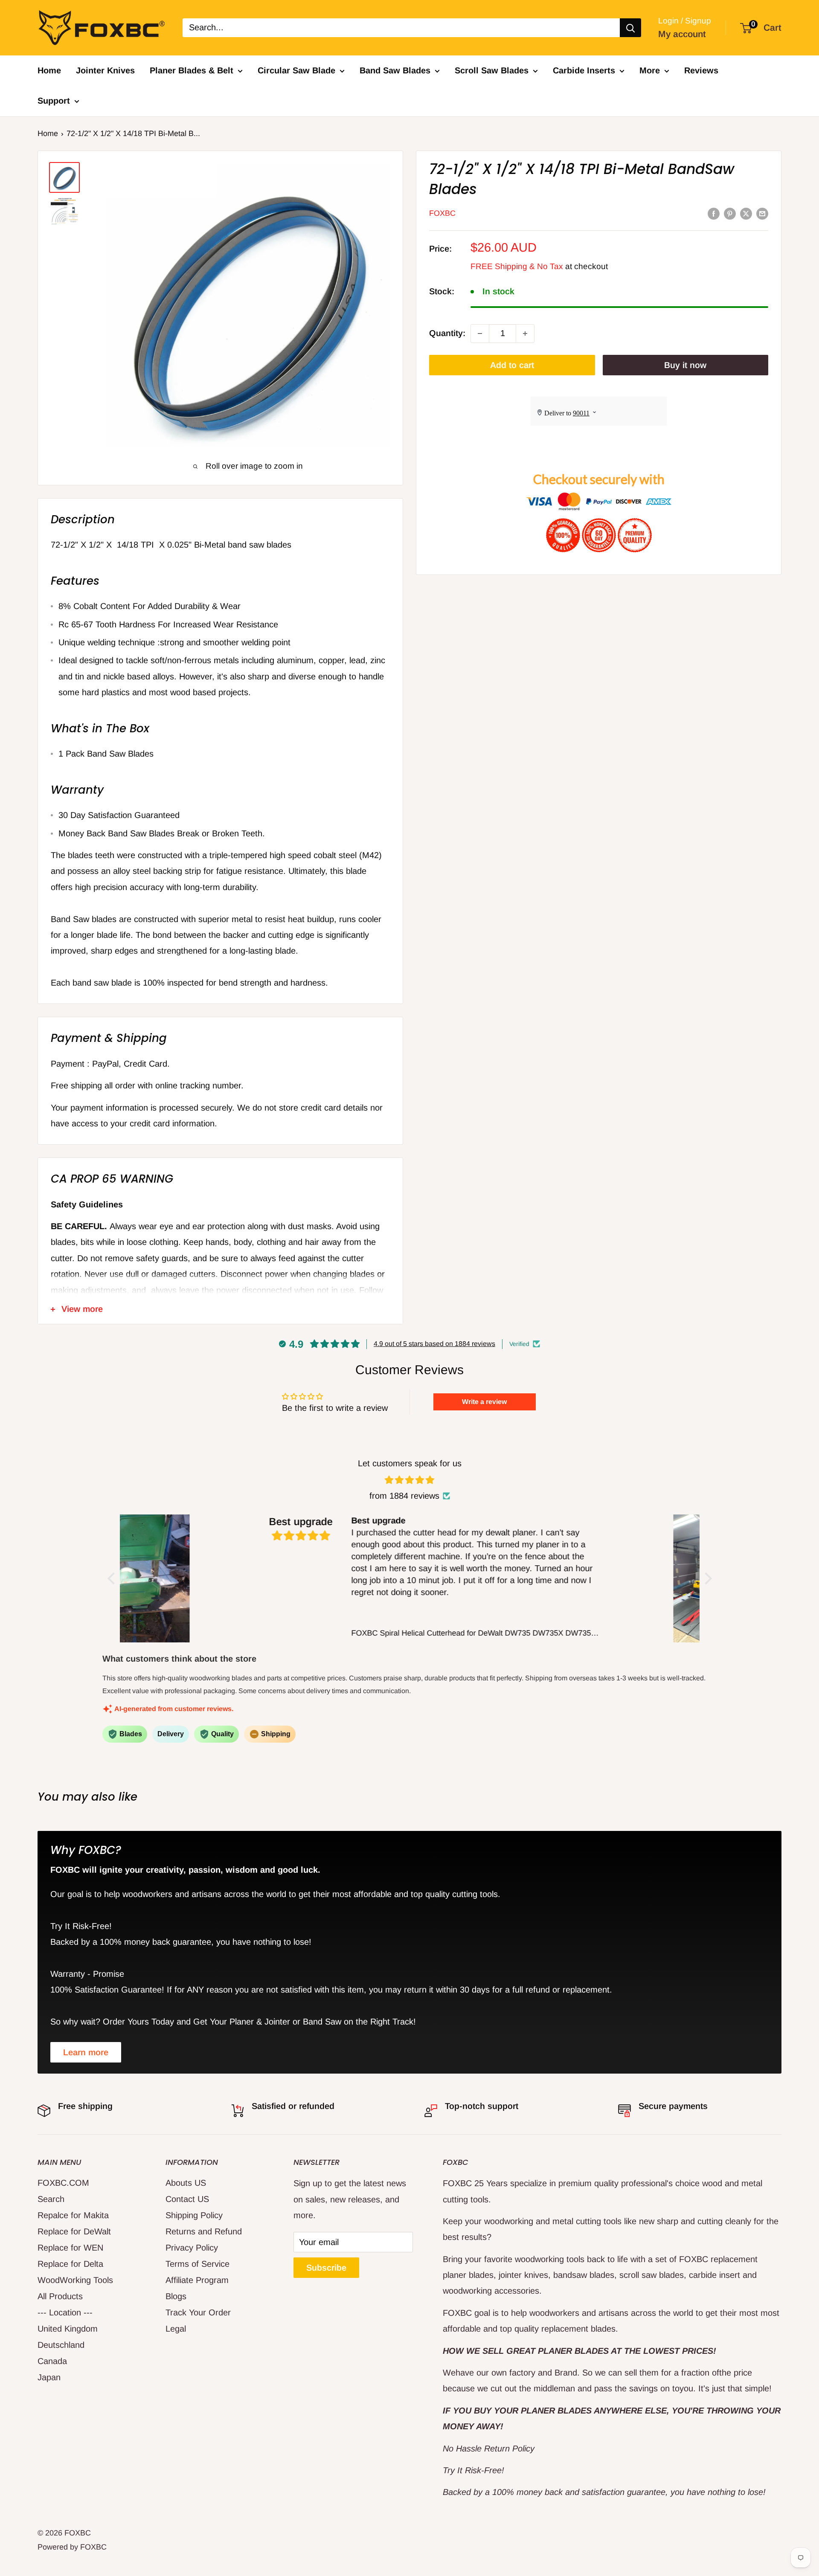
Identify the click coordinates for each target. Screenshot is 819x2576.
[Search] (630, 28)
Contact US (187, 2199)
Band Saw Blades (395, 70)
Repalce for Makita (73, 2215)
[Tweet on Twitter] (746, 213)
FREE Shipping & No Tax (517, 267)
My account (682, 34)
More (650, 70)
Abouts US (186, 2183)
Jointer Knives (105, 70)
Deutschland (61, 2345)
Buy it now (685, 365)
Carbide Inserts (584, 70)
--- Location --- (65, 2312)
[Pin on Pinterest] (730, 213)
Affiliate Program (197, 2280)
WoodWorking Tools (75, 2280)
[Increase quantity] (525, 334)
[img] (410, 1480)
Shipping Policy (194, 2215)
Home (49, 70)
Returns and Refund (204, 2231)
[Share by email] (762, 213)
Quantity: (447, 334)
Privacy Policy (192, 2248)
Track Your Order (198, 2312)
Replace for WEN (70, 2248)
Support (54, 101)
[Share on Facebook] (714, 213)
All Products (60, 2296)
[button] (113, 1578)
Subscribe (326, 2268)
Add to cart (512, 365)
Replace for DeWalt (74, 2231)
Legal (176, 2329)
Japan (49, 2377)
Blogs (176, 2296)
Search (51, 2199)
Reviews (701, 70)
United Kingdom (68, 2329)
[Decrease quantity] (480, 334)
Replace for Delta (70, 2264)
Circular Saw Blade (296, 70)
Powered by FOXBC (72, 2547)
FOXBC (442, 214)
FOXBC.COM (63, 2183)
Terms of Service (197, 2264)
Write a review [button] (484, 1402)
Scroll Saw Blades (492, 70)
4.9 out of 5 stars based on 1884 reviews (434, 1344)
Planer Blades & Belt (192, 70)
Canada (52, 2361)
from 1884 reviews (404, 1496)
